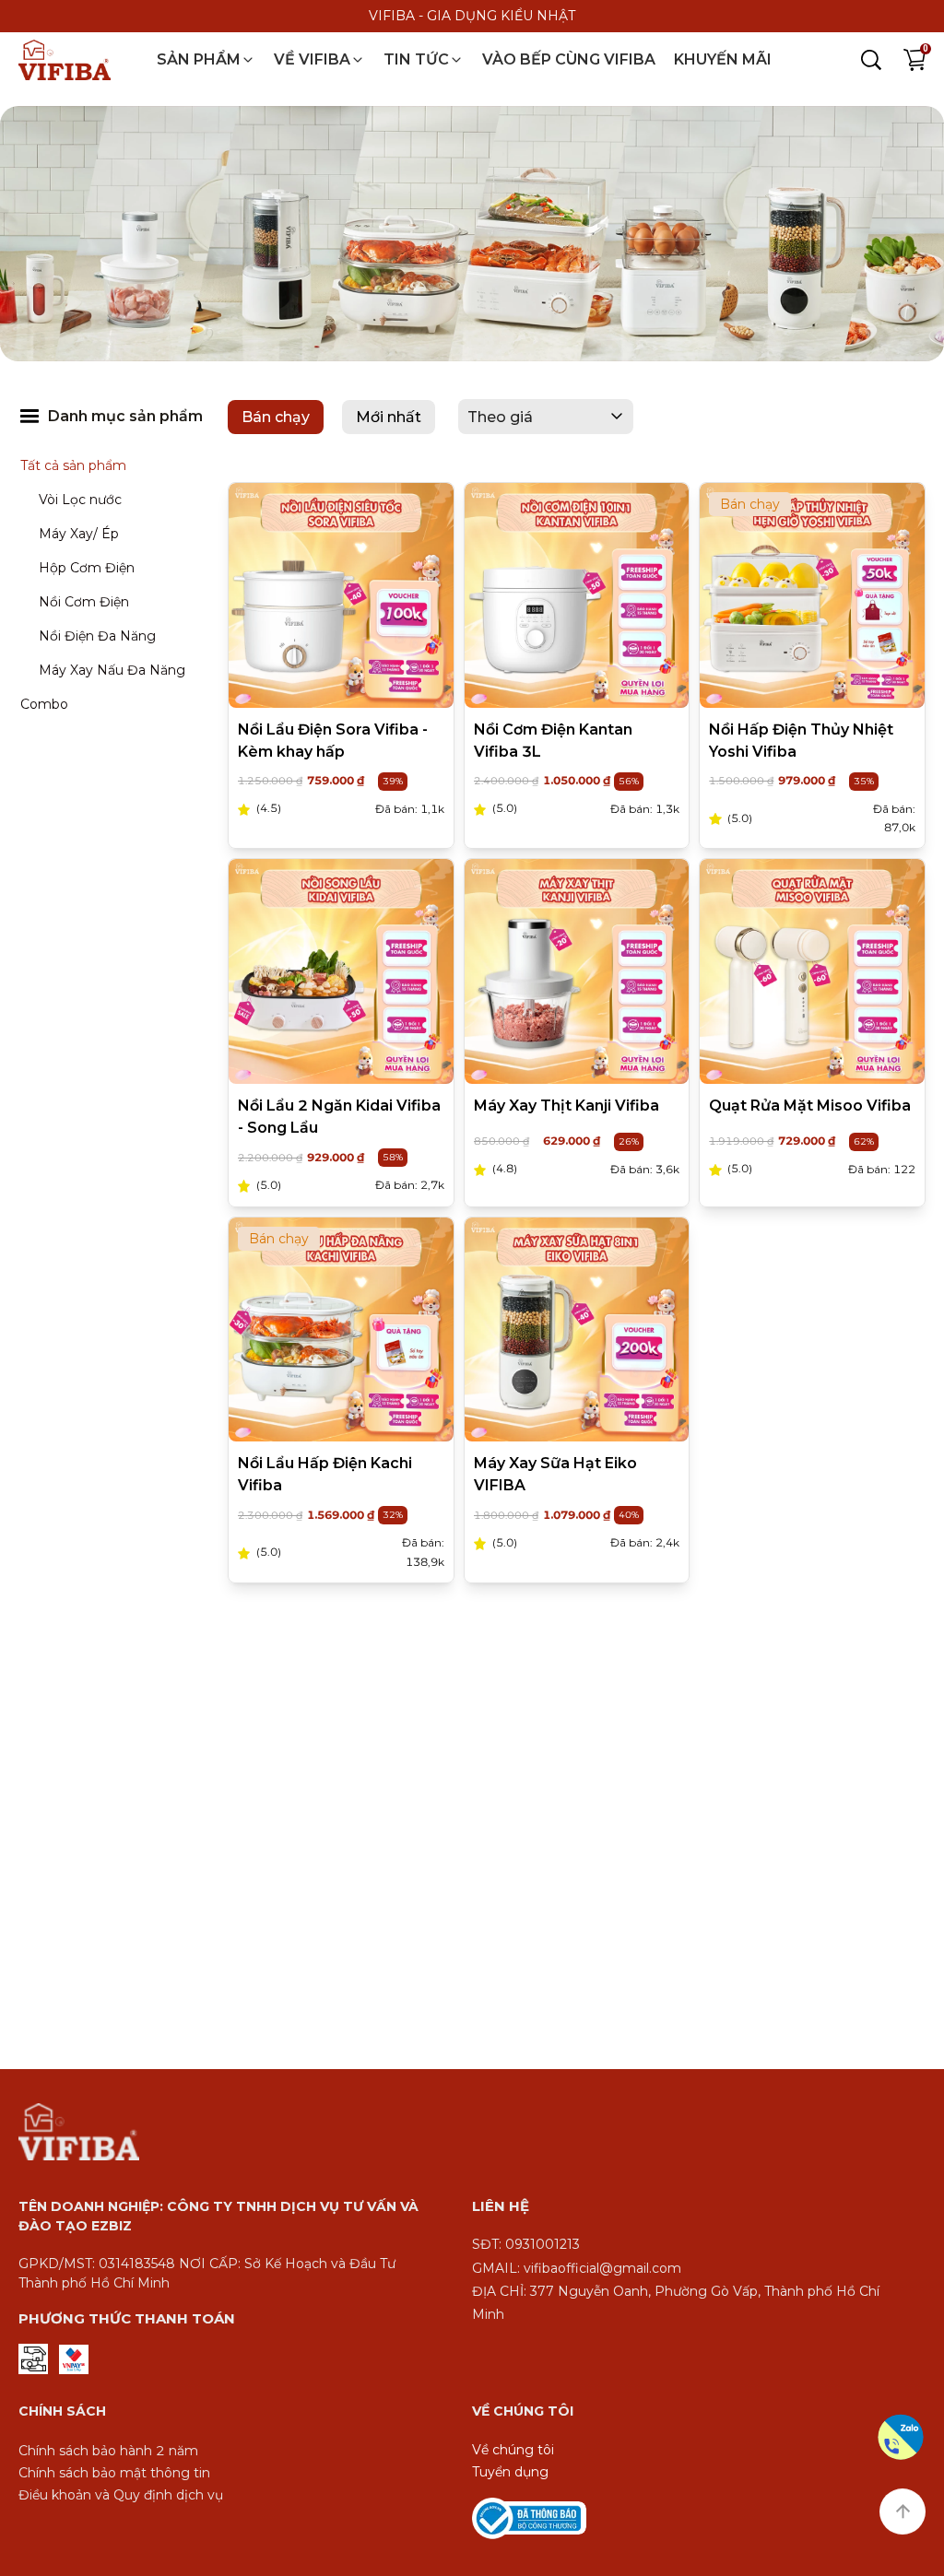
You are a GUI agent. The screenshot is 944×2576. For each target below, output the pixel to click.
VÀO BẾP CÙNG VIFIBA (569, 59)
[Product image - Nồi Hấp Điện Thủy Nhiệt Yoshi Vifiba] (812, 595)
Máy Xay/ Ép (79, 534)
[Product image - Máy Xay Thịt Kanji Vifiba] (577, 972)
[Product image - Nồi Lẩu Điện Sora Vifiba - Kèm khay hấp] (341, 595)
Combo (44, 704)
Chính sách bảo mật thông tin (114, 2473)
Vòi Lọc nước (80, 500)
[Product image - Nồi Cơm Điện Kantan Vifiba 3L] (577, 595)
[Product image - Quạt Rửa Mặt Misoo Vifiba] (812, 972)
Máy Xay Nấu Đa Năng (112, 670)
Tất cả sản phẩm (73, 465)
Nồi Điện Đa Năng (97, 636)
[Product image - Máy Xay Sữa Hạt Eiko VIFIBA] (577, 1330)
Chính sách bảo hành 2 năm (108, 2451)
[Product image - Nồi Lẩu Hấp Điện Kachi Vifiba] (341, 1330)
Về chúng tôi (513, 2450)
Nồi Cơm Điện (84, 602)
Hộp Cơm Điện (87, 568)
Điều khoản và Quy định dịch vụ (121, 2495)
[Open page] (65, 60)
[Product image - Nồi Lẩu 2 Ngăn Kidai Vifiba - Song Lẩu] (341, 972)
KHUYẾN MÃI (723, 59)
